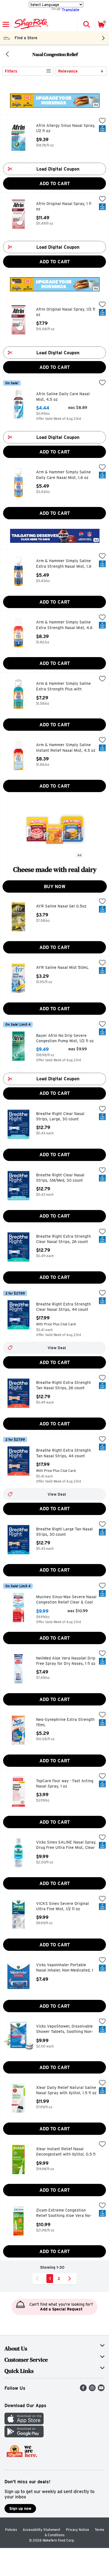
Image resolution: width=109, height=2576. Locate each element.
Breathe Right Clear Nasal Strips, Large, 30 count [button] (60, 1117)
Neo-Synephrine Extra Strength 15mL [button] (65, 1722)
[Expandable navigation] (6, 24)
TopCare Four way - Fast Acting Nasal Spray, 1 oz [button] (65, 1784)
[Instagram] (92, 2390)
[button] (86, 24)
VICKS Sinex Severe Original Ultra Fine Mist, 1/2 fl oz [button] (62, 1906)
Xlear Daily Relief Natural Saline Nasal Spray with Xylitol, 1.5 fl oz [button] (66, 2090)
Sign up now (20, 2508)
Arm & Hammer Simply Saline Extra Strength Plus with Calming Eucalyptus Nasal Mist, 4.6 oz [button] (65, 687)
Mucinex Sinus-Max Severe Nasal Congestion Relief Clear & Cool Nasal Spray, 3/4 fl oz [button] (66, 1600)
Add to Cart (55, 184)
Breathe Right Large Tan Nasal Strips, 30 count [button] (64, 1532)
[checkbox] (102, 121)
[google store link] (24, 2436)
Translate (71, 10)
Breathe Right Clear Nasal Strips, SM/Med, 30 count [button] (60, 1178)
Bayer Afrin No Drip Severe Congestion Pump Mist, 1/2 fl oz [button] (65, 1038)
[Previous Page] (38, 2279)
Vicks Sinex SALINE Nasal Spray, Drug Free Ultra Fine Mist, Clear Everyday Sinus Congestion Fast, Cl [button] (66, 1845)
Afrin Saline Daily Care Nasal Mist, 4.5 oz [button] (63, 397)
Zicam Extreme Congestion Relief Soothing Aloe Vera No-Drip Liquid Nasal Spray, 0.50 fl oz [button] (65, 2213)
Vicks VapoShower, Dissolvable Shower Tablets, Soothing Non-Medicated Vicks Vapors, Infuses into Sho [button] (66, 2029)
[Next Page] (71, 2279)
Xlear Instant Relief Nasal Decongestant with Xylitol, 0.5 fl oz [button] (66, 2152)
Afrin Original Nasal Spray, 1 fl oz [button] (64, 207)
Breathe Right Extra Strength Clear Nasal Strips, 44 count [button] (63, 1307)
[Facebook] (83, 2390)
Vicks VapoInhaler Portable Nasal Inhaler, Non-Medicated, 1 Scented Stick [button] (65, 1968)
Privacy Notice (78, 2530)
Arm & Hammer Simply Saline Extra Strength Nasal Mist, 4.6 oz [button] (64, 625)
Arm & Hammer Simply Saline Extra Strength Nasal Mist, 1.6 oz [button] (64, 564)
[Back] (7, 55)
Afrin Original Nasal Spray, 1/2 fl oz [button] (66, 312)
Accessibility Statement (42, 2530)
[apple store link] (24, 2423)
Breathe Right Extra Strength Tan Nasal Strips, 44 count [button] (63, 1453)
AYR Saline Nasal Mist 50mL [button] (62, 968)
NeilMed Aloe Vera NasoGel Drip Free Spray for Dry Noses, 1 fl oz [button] (66, 1661)
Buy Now (55, 887)
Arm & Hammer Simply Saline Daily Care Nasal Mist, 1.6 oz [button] (63, 475)
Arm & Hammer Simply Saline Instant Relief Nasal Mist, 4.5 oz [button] (66, 748)
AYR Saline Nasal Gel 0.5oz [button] (61, 906)
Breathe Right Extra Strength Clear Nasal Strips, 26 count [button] (63, 1239)
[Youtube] (101, 2390)
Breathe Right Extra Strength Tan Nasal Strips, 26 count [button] (63, 1385)
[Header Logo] (30, 24)
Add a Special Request (61, 2309)
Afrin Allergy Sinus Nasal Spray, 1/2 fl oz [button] (66, 128)
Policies (11, 2530)
